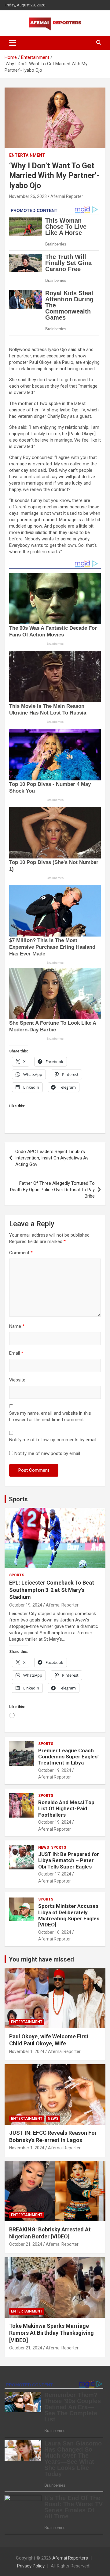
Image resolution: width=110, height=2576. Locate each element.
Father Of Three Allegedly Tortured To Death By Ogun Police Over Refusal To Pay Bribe (52, 1190)
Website (17, 1380)
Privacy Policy (31, 2566)
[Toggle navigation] (13, 43)
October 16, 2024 (55, 1932)
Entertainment (27, 155)
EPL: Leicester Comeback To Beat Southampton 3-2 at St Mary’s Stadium (52, 1590)
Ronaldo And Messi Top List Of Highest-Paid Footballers (66, 1809)
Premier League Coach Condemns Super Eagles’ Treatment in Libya (68, 1757)
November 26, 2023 (28, 196)
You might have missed (41, 1959)
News (44, 1847)
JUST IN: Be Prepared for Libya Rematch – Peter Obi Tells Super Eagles (69, 1860)
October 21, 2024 (26, 2244)
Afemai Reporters (70, 2558)
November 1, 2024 (27, 2051)
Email (16, 1353)
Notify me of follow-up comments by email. (53, 1440)
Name (17, 1326)
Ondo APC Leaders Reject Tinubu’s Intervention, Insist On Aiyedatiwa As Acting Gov (52, 1158)
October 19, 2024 (26, 1605)
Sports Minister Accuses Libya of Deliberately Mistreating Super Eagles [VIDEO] (69, 1915)
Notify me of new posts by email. (48, 1453)
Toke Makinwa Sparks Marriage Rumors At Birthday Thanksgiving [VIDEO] (51, 2333)
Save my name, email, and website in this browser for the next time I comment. (50, 1416)
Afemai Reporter (67, 196)
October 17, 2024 (55, 1874)
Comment (21, 1253)
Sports (18, 1499)
